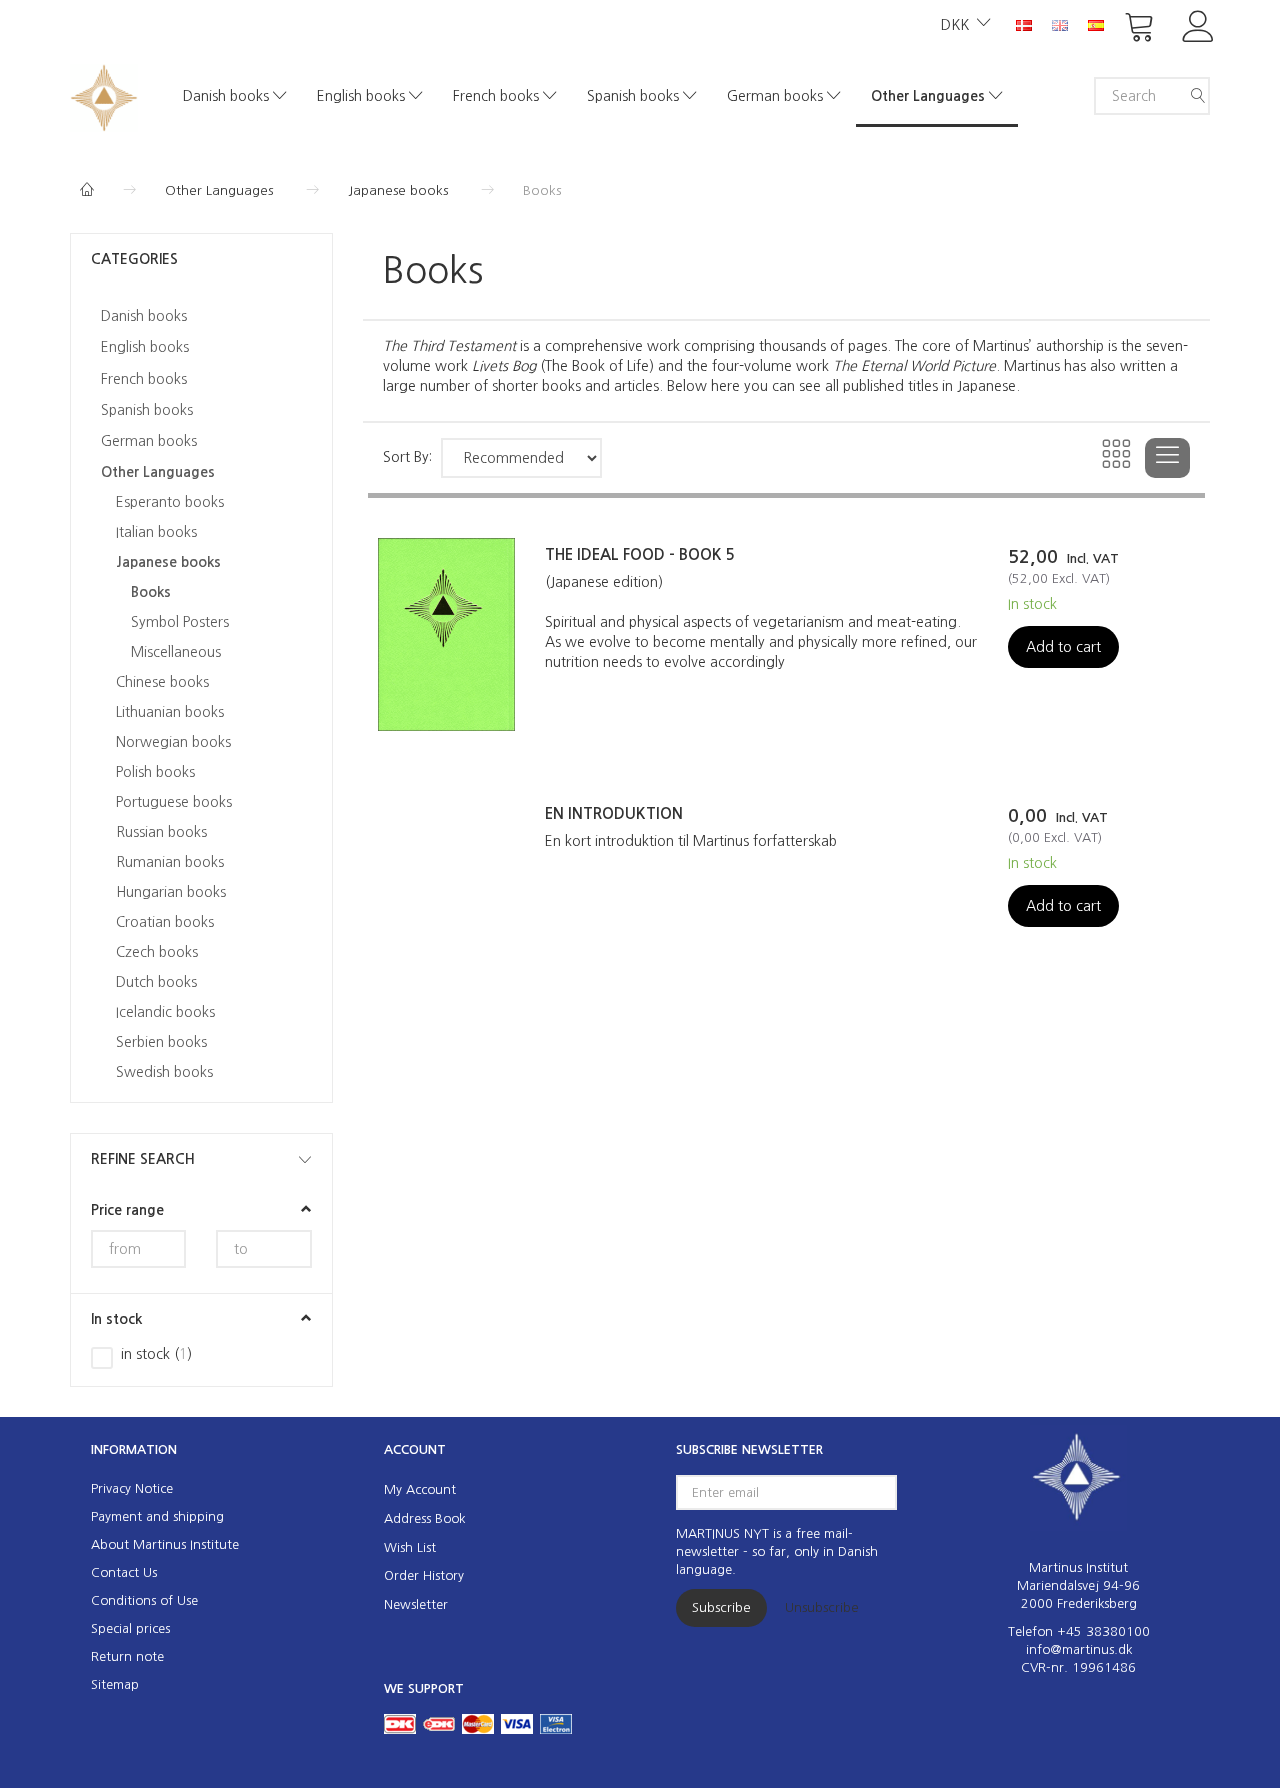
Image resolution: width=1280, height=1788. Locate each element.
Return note (127, 1656)
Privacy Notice (132, 1488)
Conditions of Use (144, 1600)
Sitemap (115, 1684)
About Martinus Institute (165, 1544)
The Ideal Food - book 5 (640, 554)
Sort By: (407, 457)
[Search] (1198, 96)
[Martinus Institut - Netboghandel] (104, 95)
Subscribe (721, 1607)
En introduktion (614, 813)
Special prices (130, 1628)
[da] (1024, 24)
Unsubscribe (822, 1607)
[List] (1167, 458)
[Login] (1198, 24)
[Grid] (1117, 458)
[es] (1096, 24)
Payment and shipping (157, 1516)
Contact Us (124, 1572)
